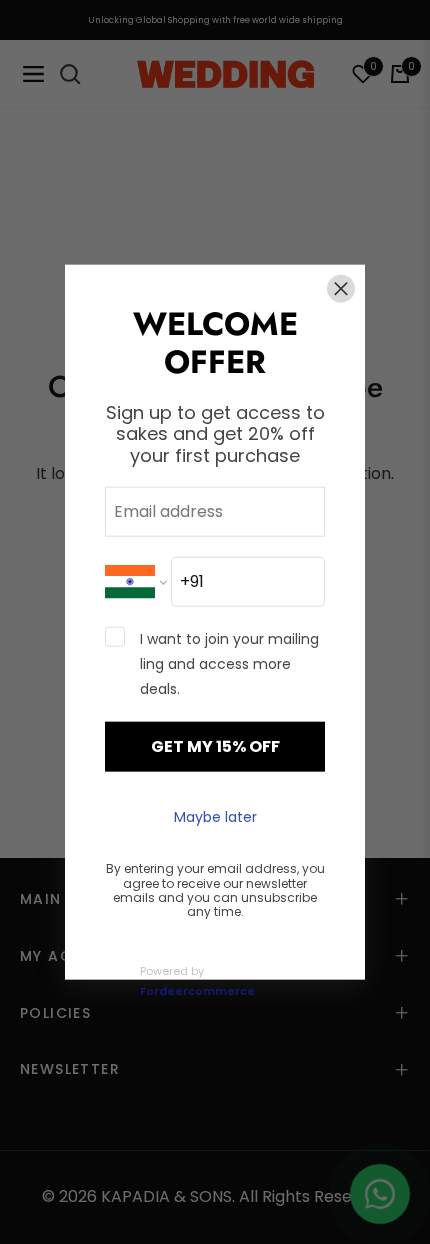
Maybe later (215, 816)
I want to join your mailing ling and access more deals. (229, 663)
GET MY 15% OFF (215, 745)
